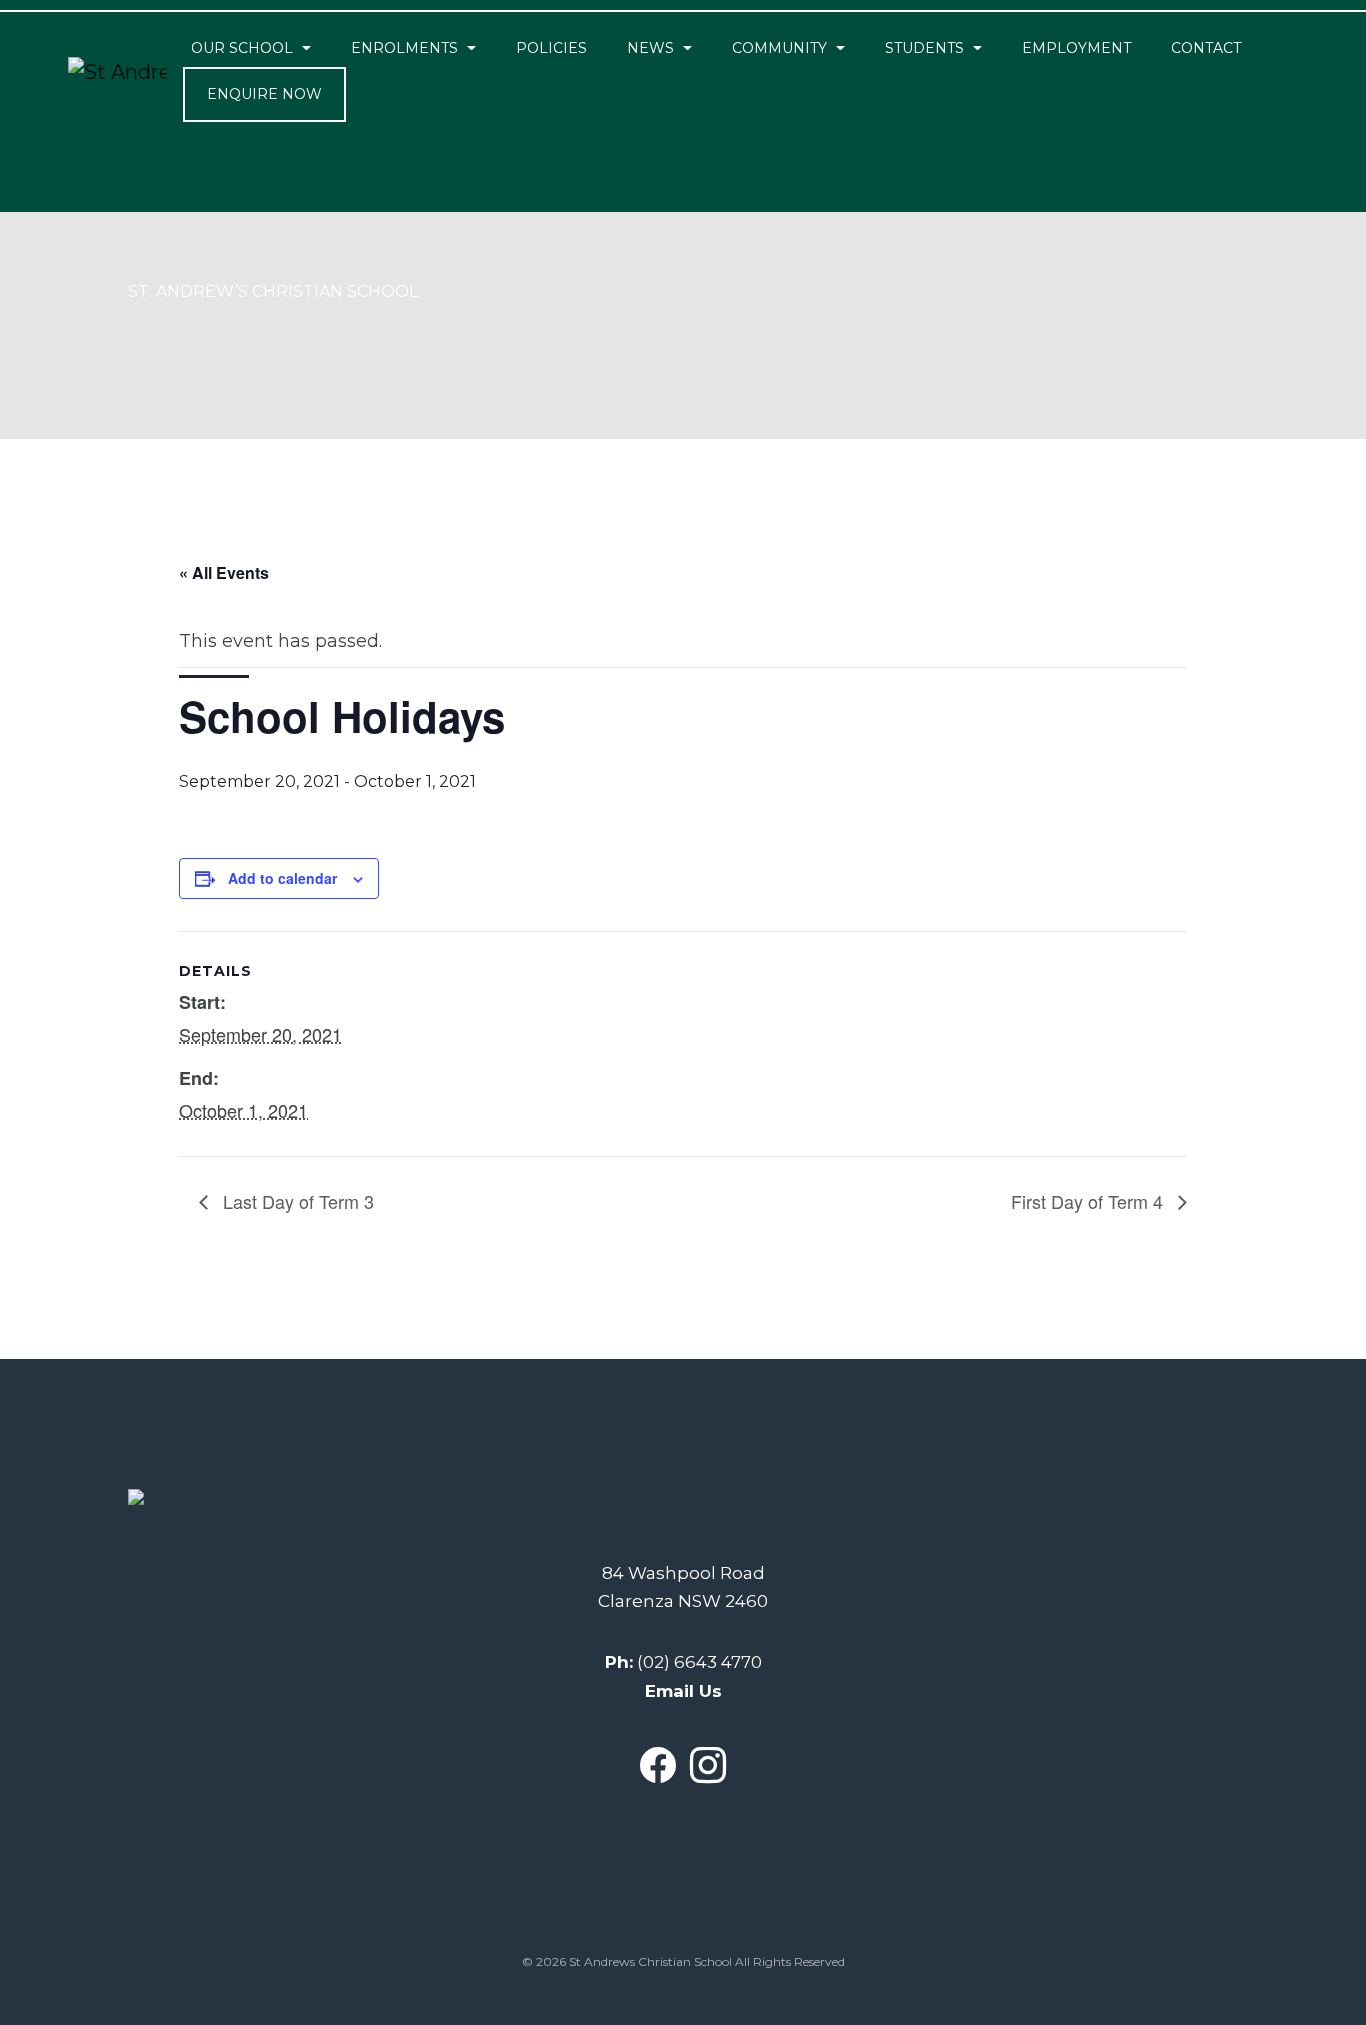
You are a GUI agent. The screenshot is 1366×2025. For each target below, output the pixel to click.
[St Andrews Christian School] (117, 72)
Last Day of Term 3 (296, 1201)
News (650, 48)
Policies (551, 48)
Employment (1076, 48)
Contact (1206, 48)
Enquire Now (264, 94)
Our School (242, 48)
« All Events (224, 572)
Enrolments (404, 48)
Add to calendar (282, 878)
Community (779, 48)
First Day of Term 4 (1089, 1201)
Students (924, 48)
